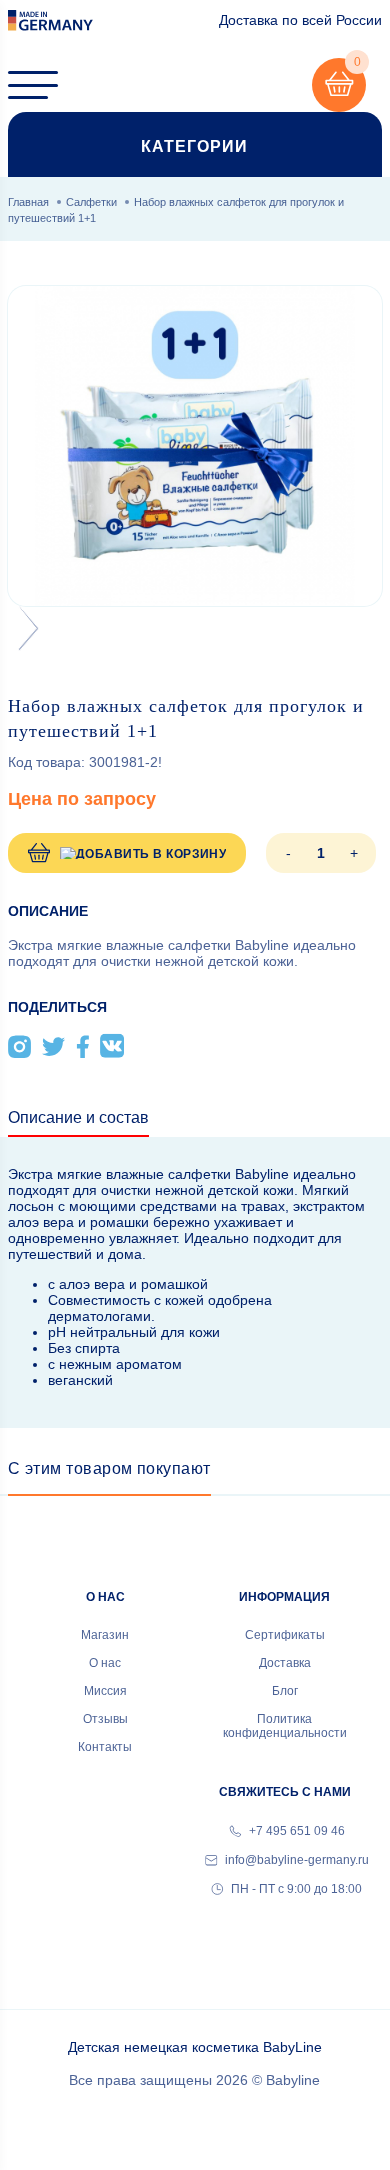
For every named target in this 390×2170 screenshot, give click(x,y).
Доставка (285, 1663)
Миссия (105, 1691)
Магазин (105, 1635)
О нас (105, 1663)
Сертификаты (285, 1635)
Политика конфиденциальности (285, 1726)
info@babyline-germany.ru (295, 1860)
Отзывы (105, 1719)
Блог (285, 1691)
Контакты (105, 1747)
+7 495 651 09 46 (295, 1831)
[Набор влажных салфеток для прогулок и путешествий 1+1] (195, 446)
